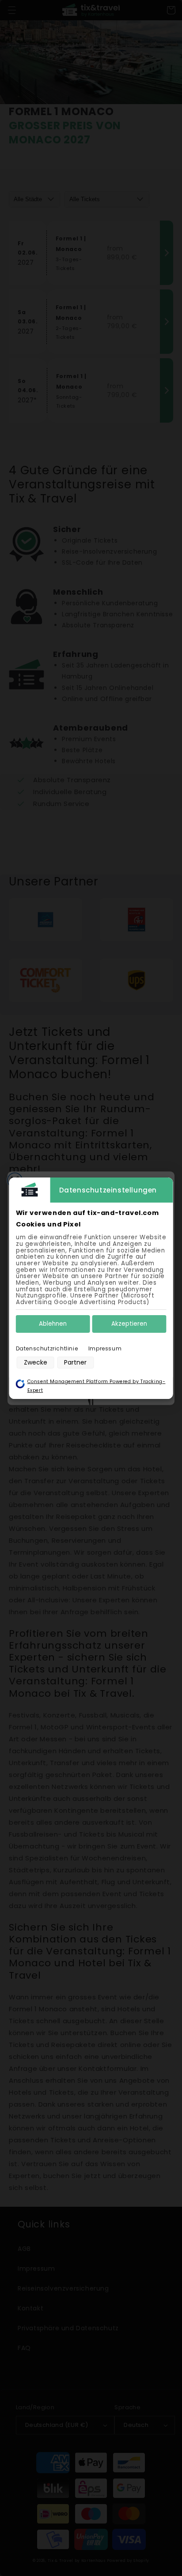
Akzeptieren (129, 1324)
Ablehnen (53, 1324)
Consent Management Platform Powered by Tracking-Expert (97, 1386)
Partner (75, 1362)
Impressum (105, 1348)
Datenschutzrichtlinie (47, 1348)
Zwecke (36, 1362)
